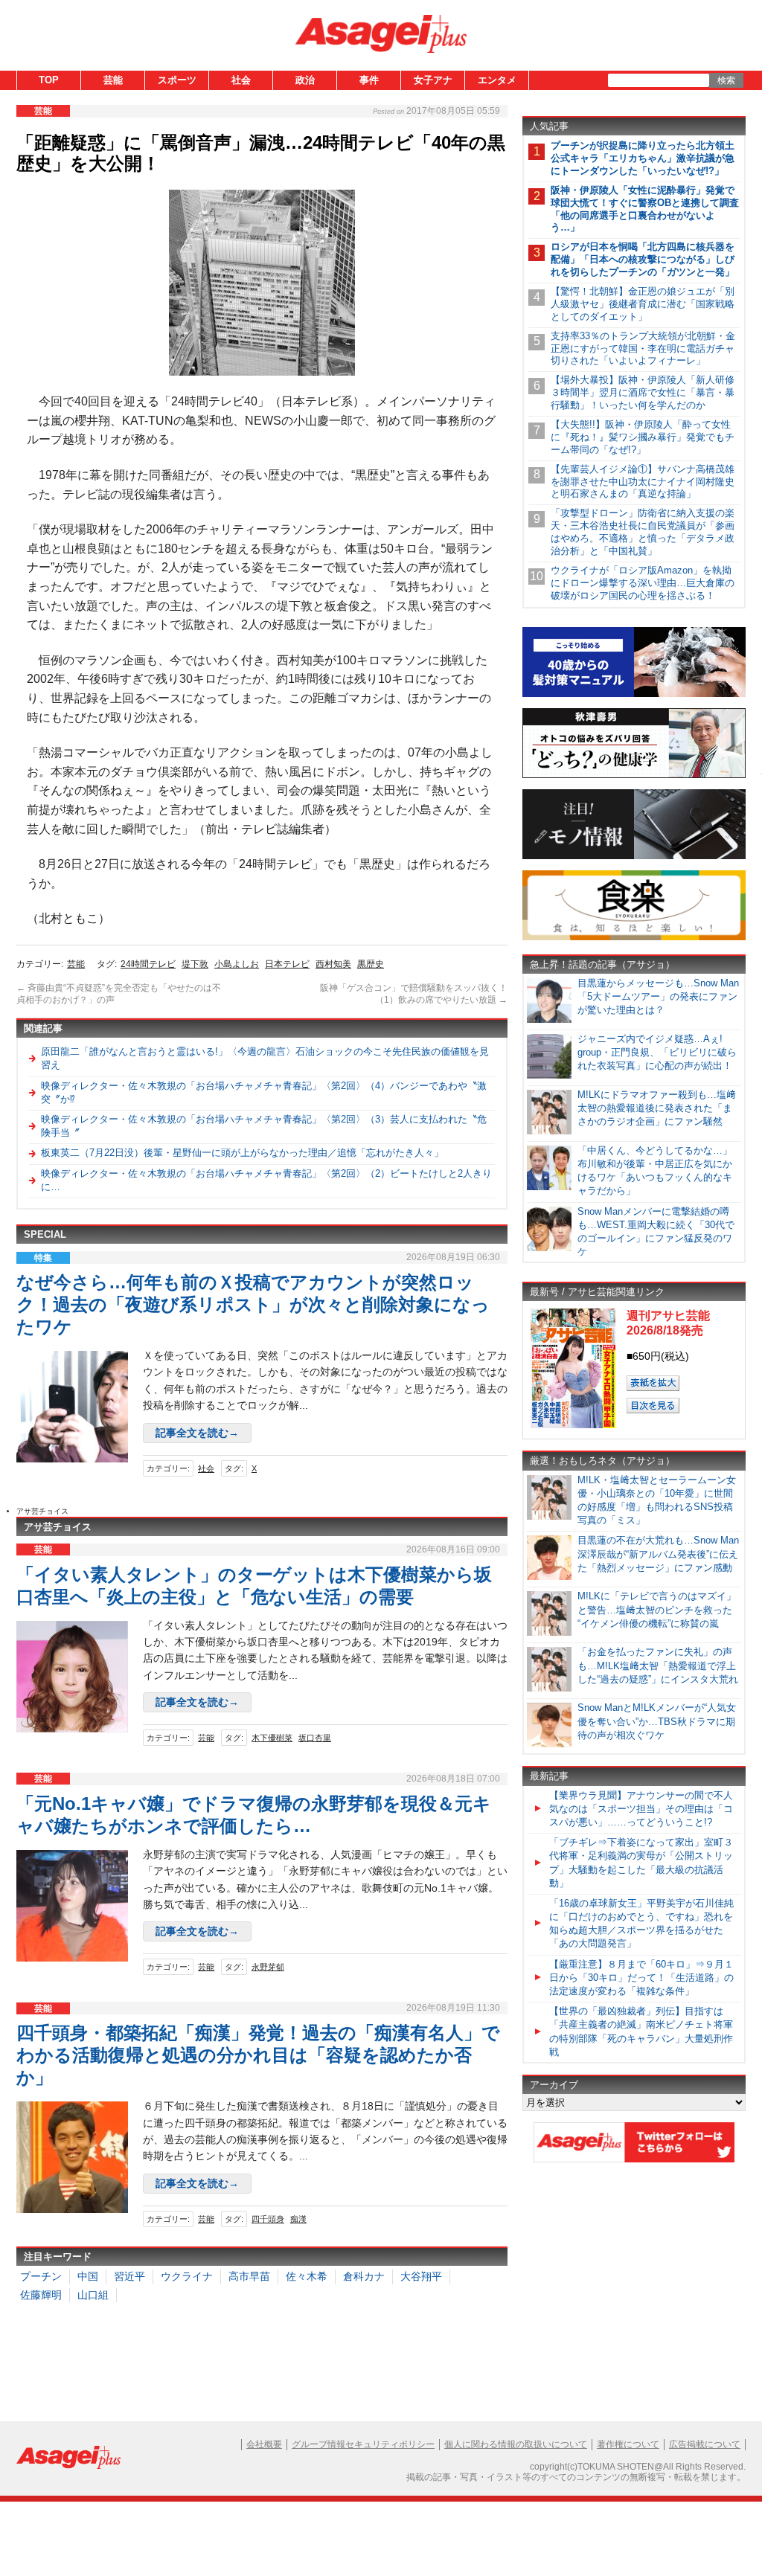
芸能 (113, 80)
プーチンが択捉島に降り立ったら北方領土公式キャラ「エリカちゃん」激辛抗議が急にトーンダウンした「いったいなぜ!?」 (643, 158)
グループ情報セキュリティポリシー (363, 2444)
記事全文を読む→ (197, 1433)
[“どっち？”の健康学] (634, 775)
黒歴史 (371, 964)
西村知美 (333, 964)
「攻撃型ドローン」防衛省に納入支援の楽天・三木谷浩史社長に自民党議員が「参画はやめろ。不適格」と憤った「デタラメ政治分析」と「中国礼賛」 (643, 532)
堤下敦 (195, 964)
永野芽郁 (268, 1967)
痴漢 (298, 2219)
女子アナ (433, 80)
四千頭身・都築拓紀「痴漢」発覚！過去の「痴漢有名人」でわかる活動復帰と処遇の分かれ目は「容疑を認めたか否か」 (258, 2055)
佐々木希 (307, 2276)
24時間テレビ (148, 964)
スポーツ (177, 80)
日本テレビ (287, 964)
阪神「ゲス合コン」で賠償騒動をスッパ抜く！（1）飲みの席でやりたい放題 (414, 994)
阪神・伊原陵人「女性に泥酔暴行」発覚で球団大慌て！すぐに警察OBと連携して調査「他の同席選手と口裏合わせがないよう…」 (645, 209)
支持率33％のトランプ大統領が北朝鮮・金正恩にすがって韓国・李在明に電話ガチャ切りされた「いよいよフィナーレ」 (643, 349)
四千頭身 (268, 2219)
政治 (305, 80)
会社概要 (264, 2444)
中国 (88, 2276)
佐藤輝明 (41, 2295)
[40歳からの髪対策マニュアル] (634, 694)
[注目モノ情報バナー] (634, 857)
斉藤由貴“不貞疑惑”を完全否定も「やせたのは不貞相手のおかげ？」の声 (119, 994)
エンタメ (497, 80)
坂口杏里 (315, 1738)
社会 (241, 80)
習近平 (129, 2276)
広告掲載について (705, 2444)
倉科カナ (364, 2276)
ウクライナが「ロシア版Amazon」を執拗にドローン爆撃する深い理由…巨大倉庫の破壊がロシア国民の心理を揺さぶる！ (643, 583)
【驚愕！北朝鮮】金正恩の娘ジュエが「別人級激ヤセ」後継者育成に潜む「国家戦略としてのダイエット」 (643, 304)
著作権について (628, 2444)
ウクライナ (187, 2276)
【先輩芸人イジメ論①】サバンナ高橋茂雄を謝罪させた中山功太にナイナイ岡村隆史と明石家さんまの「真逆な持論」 (643, 482)
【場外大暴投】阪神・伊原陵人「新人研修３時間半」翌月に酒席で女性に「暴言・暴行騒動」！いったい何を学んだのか (643, 392)
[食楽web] (634, 938)
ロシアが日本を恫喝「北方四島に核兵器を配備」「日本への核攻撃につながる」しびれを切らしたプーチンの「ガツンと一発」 (643, 259)
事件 (369, 80)
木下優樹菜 (272, 1738)
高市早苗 (249, 2276)
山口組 (93, 2295)
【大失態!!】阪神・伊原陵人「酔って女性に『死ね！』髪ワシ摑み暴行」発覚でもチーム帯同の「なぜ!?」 (643, 437)
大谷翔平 (421, 2276)
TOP (49, 80)
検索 (726, 80)
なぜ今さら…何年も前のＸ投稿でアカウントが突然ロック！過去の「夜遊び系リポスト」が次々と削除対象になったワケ (253, 1304)
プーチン (41, 2276)
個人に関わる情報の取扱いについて (516, 2444)
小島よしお (237, 964)
